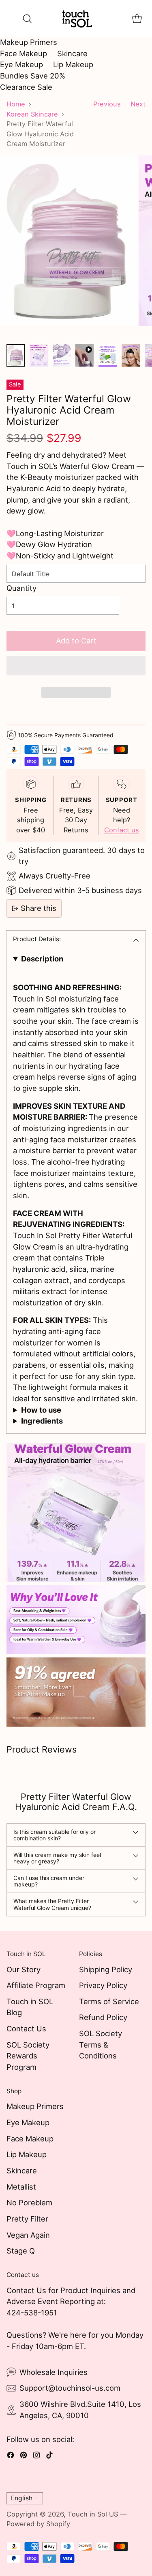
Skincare (72, 53)
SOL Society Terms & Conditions (101, 2044)
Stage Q (21, 2251)
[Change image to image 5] (108, 355)
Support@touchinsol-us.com (70, 2388)
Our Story (24, 1969)
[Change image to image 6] (131, 355)
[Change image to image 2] (39, 355)
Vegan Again (28, 2235)
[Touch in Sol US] (76, 18)
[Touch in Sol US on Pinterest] (24, 2457)
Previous (107, 104)
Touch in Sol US (93, 2514)
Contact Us (26, 2029)
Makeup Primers (29, 42)
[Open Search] (27, 18)
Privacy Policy (103, 1985)
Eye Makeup (21, 64)
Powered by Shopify (38, 2524)
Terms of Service (109, 2001)
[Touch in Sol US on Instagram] (36, 2457)
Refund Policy (103, 2017)
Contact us (122, 830)
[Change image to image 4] (85, 355)
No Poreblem (29, 2203)
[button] (76, 666)
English (22, 2498)
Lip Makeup (73, 64)
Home (16, 104)
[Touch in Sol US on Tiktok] (49, 2457)
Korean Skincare (32, 114)
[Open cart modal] (137, 18)
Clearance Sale (26, 87)
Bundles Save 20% (33, 76)
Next (138, 104)
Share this (39, 908)
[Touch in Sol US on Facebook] (11, 2457)
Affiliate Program (36, 1985)
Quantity (21, 588)
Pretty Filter (27, 2219)
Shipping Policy (106, 1969)
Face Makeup (24, 53)
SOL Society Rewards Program (28, 2056)
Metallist (21, 2187)
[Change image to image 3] (62, 355)
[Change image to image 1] (16, 355)
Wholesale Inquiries (54, 2372)
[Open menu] (11, 18)
